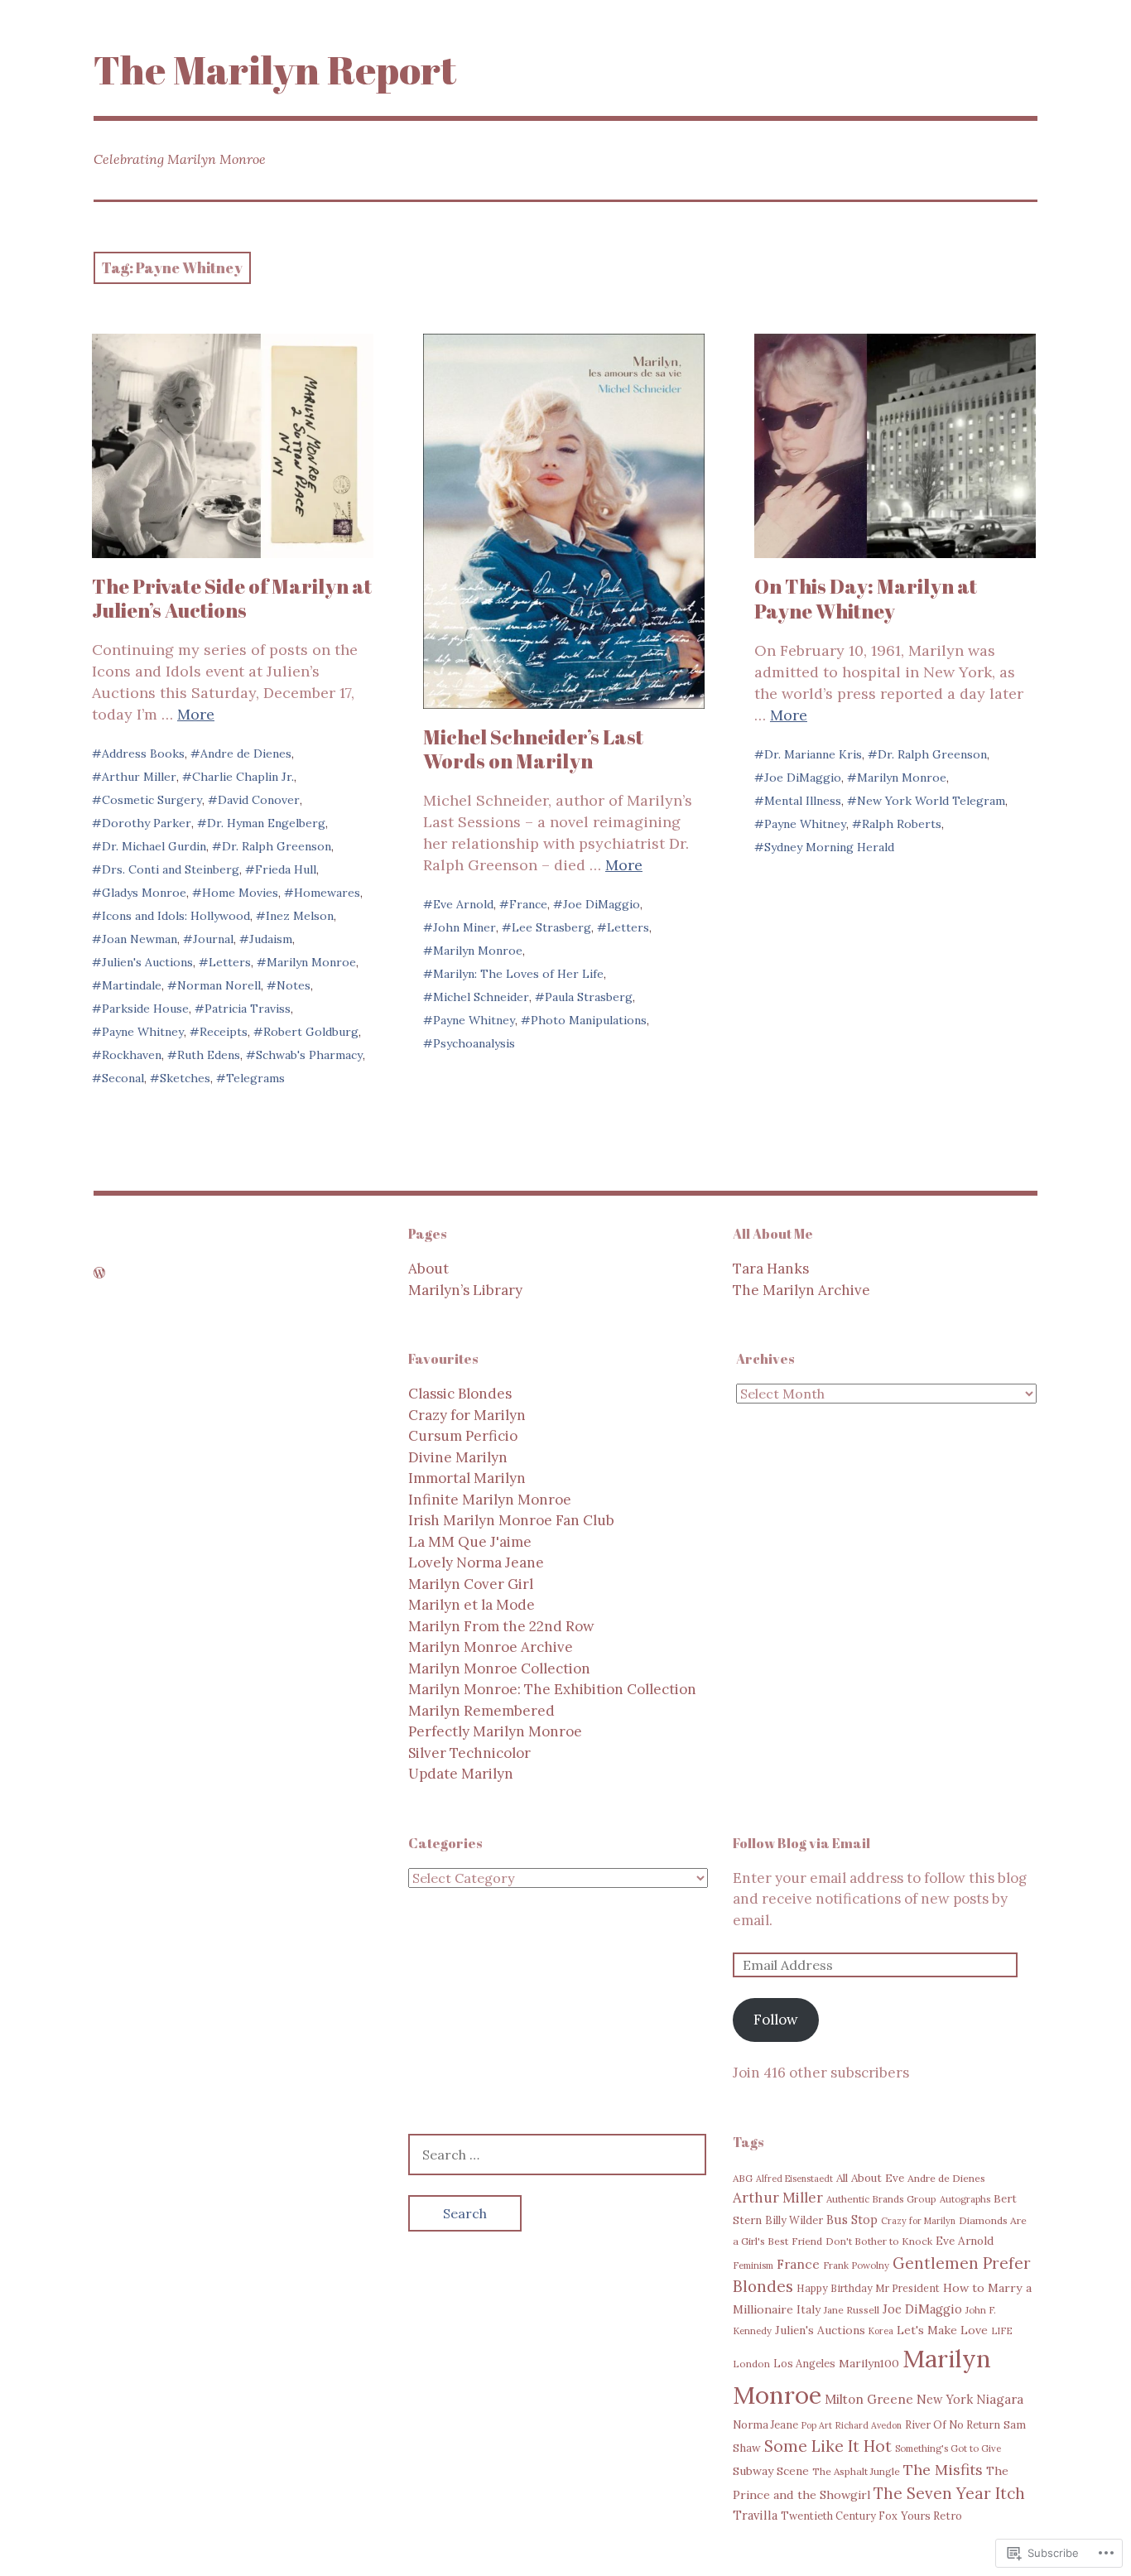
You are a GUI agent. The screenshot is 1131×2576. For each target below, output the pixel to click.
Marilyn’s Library (465, 1290)
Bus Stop (852, 2220)
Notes (294, 985)
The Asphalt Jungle (856, 2471)
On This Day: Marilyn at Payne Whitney (866, 598)
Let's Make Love (942, 2330)
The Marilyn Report (275, 69)
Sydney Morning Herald (829, 847)
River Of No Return (953, 2424)
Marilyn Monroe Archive (491, 1647)
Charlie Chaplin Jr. (243, 777)
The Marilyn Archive (801, 1290)
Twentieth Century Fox (839, 2516)
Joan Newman (140, 939)
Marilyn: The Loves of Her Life (518, 974)
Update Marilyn (461, 1774)
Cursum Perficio (463, 1436)
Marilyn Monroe (311, 962)
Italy (809, 2309)
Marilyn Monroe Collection (499, 1668)
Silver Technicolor (469, 1753)
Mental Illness (803, 801)
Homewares (327, 893)
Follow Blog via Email (801, 1843)
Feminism (753, 2265)
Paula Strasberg (589, 997)
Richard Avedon (869, 2425)
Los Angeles (804, 2363)
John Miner (464, 927)
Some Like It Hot (828, 2446)
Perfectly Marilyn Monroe (495, 1731)
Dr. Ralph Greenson (277, 846)
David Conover (259, 800)
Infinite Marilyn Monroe (490, 1500)
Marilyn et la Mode (472, 1605)
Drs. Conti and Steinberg (171, 869)
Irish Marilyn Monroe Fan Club (511, 1520)
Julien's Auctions (147, 962)
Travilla (755, 2515)
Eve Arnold (463, 904)
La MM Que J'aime (470, 1542)
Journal (213, 939)
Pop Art (817, 2425)
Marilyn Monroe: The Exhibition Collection (552, 1689)
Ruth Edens (209, 1055)
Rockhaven (132, 1055)
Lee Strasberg (551, 927)
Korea (881, 2331)
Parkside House (145, 1009)
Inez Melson (300, 916)
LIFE (1002, 2331)
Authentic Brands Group (881, 2199)
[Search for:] (557, 2155)
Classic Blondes (460, 1394)
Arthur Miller (139, 777)
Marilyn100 (869, 2363)
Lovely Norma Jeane (476, 1562)
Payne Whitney (143, 1032)
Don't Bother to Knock (879, 2241)
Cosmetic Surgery (152, 800)
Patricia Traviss (248, 1009)
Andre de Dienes (246, 754)
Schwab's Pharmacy (309, 1055)
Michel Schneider (481, 997)
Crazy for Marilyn (467, 1415)
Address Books (143, 754)
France (528, 904)
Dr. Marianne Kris (813, 754)
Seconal (123, 1078)
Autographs (965, 2199)
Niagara (1000, 2399)
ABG (743, 2178)
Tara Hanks (771, 1269)
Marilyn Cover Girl (471, 1584)
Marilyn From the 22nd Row (501, 1626)
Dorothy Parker (147, 823)
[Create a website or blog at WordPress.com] (99, 1273)
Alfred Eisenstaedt (794, 2179)
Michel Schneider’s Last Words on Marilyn (533, 749)
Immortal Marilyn (467, 1478)
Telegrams (255, 1078)
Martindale (132, 985)
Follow (776, 2020)
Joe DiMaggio (602, 904)
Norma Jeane (765, 2424)
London (751, 2364)
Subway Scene (771, 2471)
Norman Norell (219, 985)
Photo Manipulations (589, 1020)
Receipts (224, 1032)
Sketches (185, 1078)
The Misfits (943, 2470)
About (428, 1269)
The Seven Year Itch (949, 2493)
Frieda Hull (286, 869)
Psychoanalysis (474, 1043)
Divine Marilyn (458, 1457)
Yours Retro (931, 2516)
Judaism (271, 939)
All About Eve (870, 2178)
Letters (230, 962)
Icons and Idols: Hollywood (176, 916)
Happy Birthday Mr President (868, 2288)
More (196, 714)
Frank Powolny (856, 2265)
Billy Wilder (794, 2220)
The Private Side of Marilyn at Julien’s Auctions (232, 598)
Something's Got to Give (948, 2448)
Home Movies (240, 893)
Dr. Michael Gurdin (154, 846)
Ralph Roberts (902, 824)
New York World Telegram (931, 801)
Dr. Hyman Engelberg (266, 823)
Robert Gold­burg (311, 1032)
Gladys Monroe (144, 893)
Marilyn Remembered (481, 1711)
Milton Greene (869, 2399)
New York (945, 2400)
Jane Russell (852, 2310)
